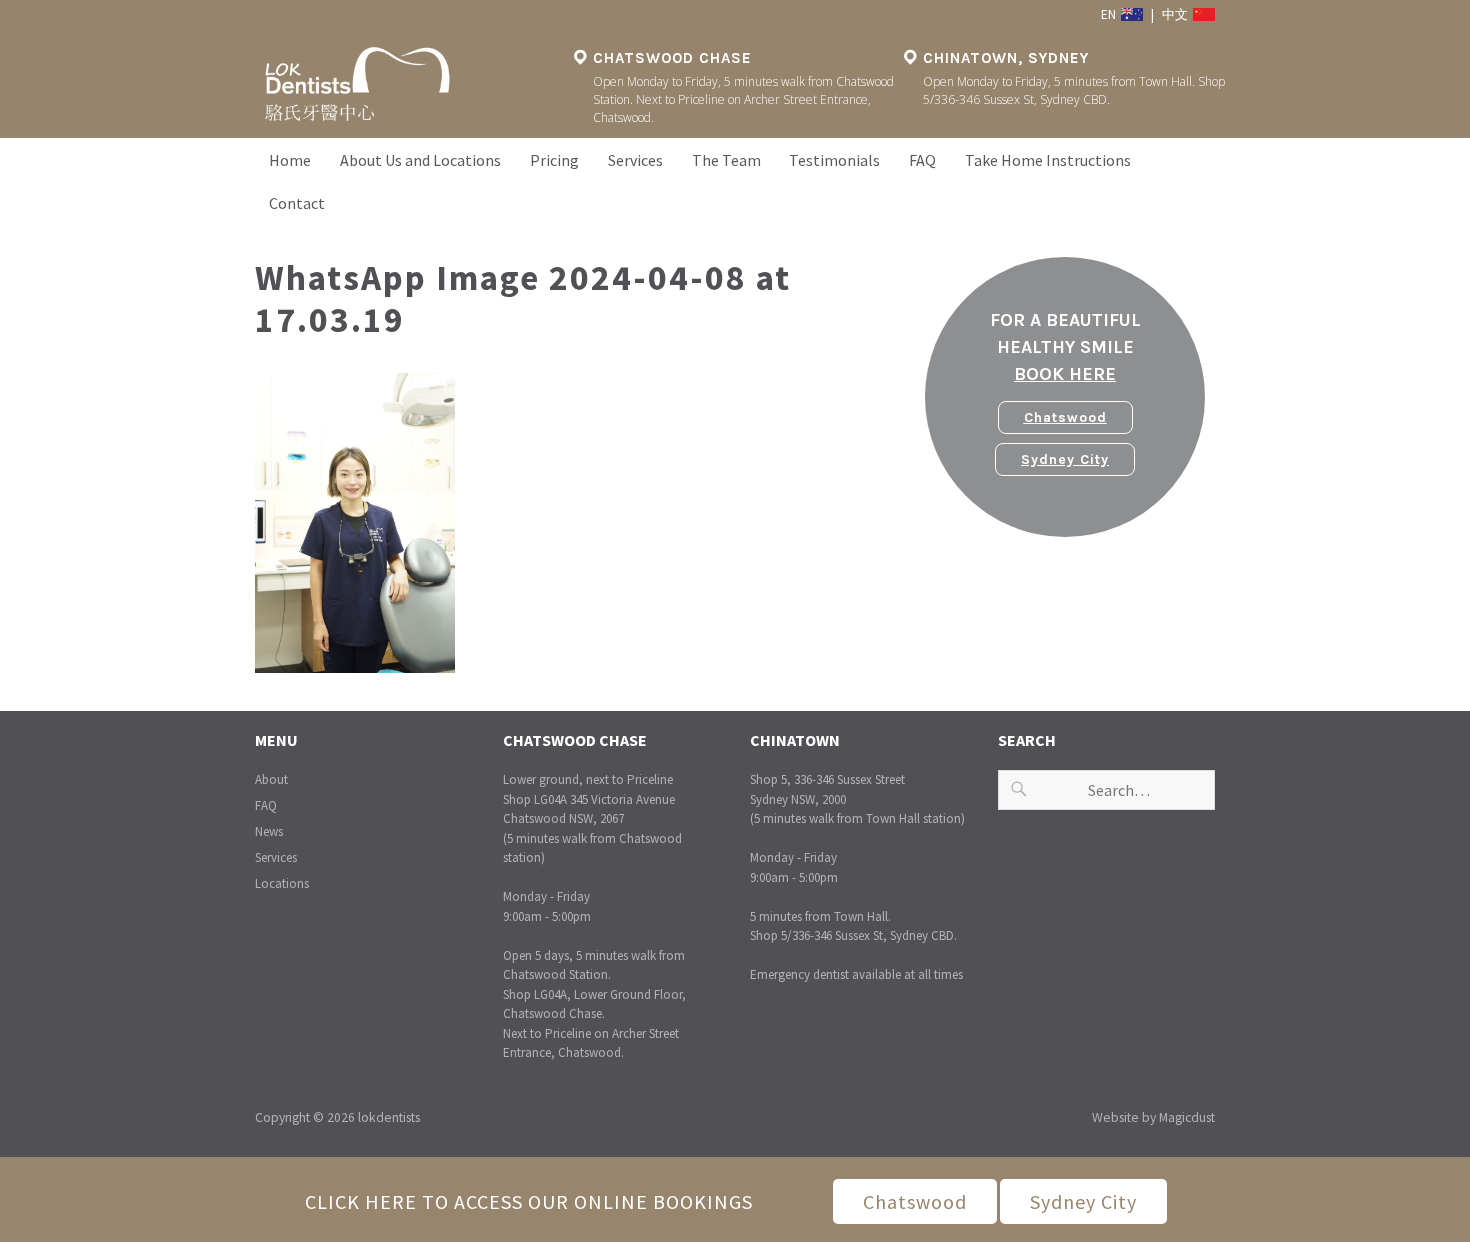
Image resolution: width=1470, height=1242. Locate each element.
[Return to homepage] (405, 84)
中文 (1176, 14)
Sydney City (1065, 459)
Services (635, 160)
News (269, 831)
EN (1110, 14)
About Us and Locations (420, 160)
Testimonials (834, 160)
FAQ (922, 160)
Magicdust (1187, 1117)
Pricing (554, 160)
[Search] (1019, 790)
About (271, 779)
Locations (282, 883)
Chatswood (1065, 417)
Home (290, 160)
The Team (726, 160)
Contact (297, 203)
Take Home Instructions (1048, 160)
